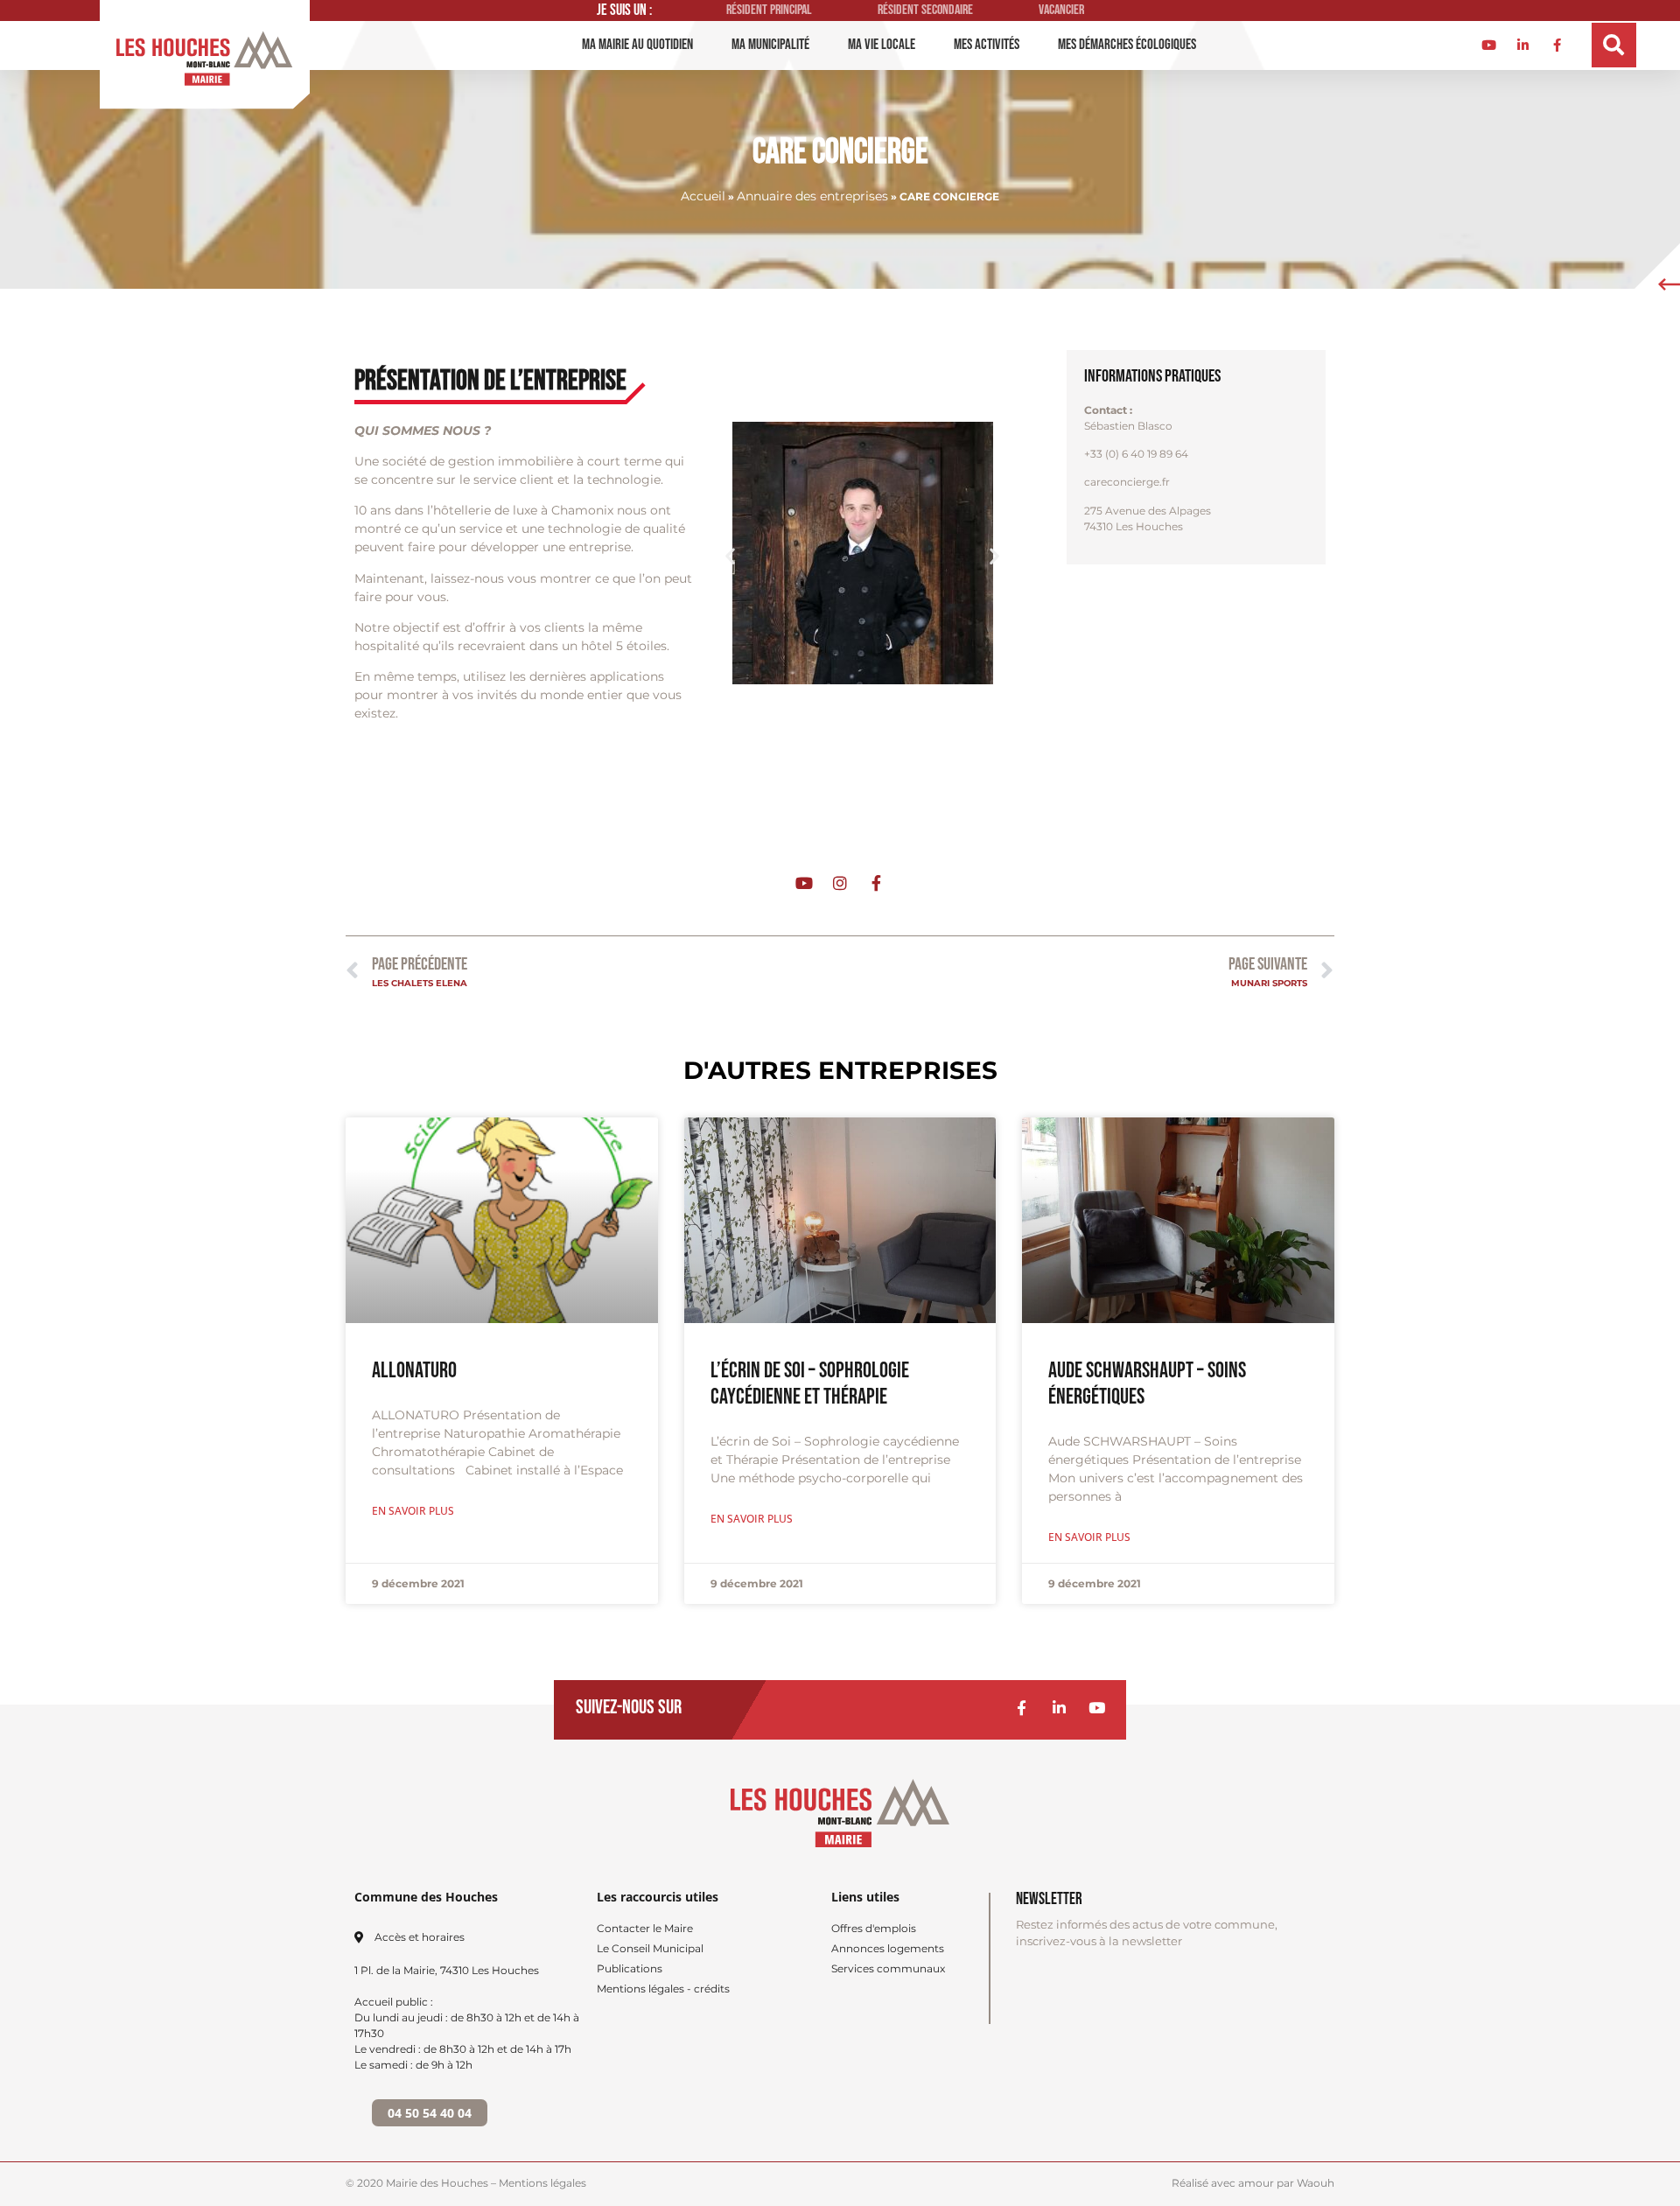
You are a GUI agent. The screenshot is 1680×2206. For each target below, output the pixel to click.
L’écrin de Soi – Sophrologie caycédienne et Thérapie (810, 1384)
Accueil (703, 196)
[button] (1614, 45)
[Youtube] (1097, 1708)
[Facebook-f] (1022, 1708)
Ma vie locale (882, 45)
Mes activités (987, 45)
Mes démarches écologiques (1127, 45)
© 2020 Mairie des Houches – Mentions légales (466, 2183)
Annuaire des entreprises (812, 196)
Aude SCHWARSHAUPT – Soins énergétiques (1147, 1384)
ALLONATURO (414, 1371)
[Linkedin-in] (1059, 1708)
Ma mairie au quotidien (637, 45)
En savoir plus (413, 1511)
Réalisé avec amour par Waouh (1253, 2183)
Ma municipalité (770, 45)
